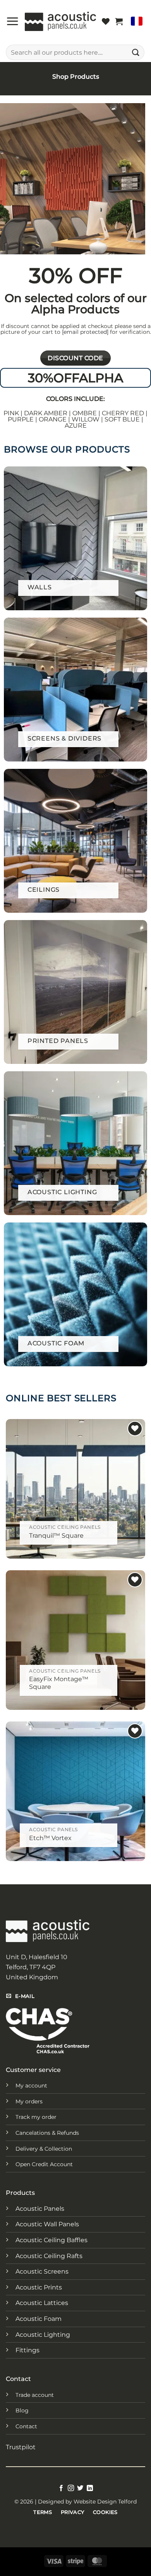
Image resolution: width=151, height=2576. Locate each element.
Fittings (27, 2350)
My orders (29, 2101)
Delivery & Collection (44, 2149)
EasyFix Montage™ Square (59, 1683)
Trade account (35, 2395)
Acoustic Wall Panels (47, 2224)
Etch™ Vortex (50, 1838)
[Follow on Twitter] (80, 2488)
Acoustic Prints (39, 2287)
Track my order (36, 2117)
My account (31, 2086)
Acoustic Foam (39, 2319)
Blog (22, 2410)
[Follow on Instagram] (71, 2488)
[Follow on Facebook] (61, 2488)
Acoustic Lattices (42, 2303)
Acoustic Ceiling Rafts (49, 2256)
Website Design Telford (105, 2502)
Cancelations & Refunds (47, 2133)
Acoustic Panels (40, 2209)
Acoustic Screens (42, 2271)
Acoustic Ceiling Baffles (51, 2240)
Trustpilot (21, 2447)
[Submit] (136, 52)
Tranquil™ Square (56, 1536)
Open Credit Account (44, 2164)
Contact (26, 2426)
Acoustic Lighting (43, 2335)
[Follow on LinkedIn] (90, 2488)
